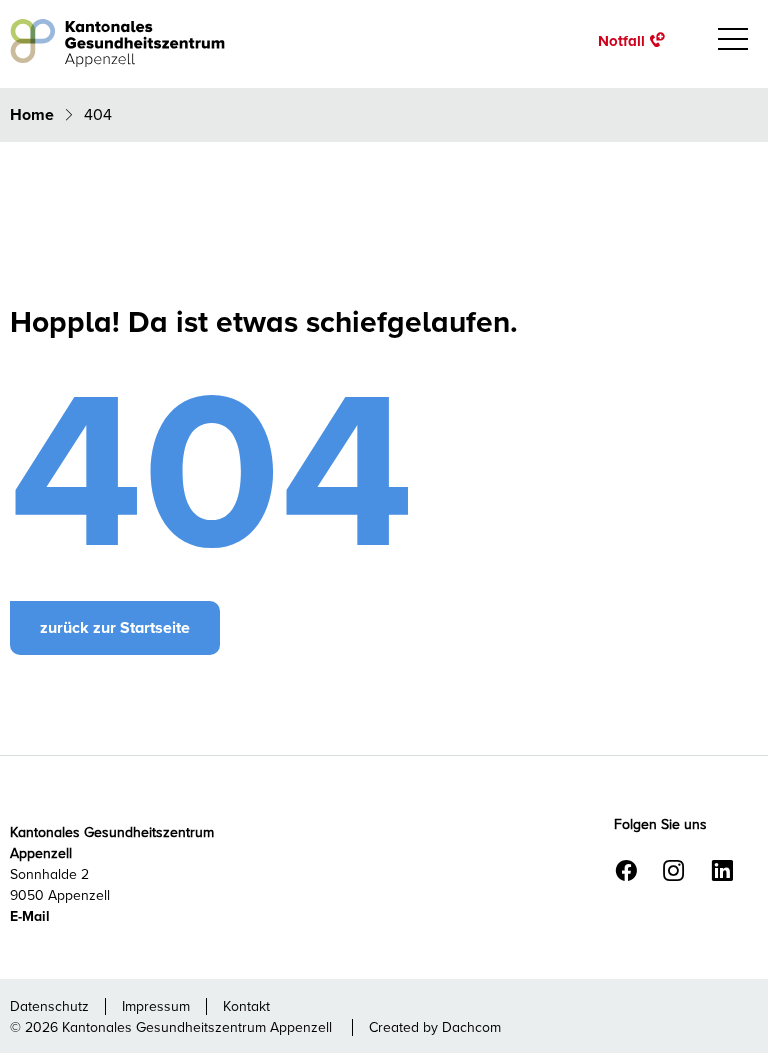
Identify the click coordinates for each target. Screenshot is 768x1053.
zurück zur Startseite (115, 628)
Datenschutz (49, 1006)
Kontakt (246, 1006)
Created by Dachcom (435, 1027)
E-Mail (30, 916)
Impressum (156, 1006)
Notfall (621, 40)
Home (34, 115)
